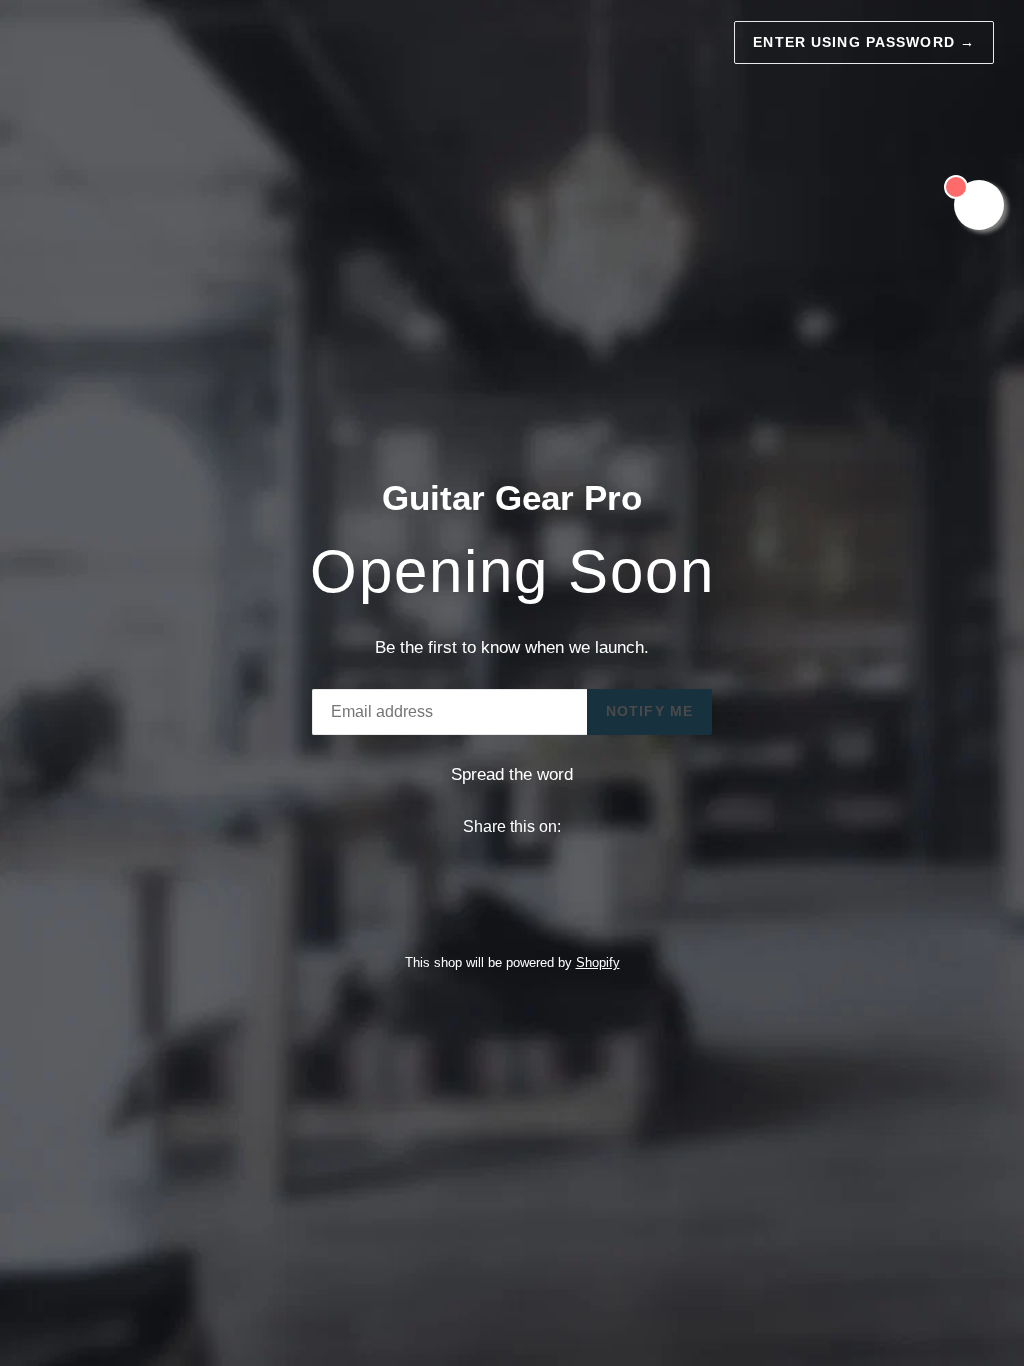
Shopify (598, 962)
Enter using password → (864, 42)
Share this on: (512, 826)
